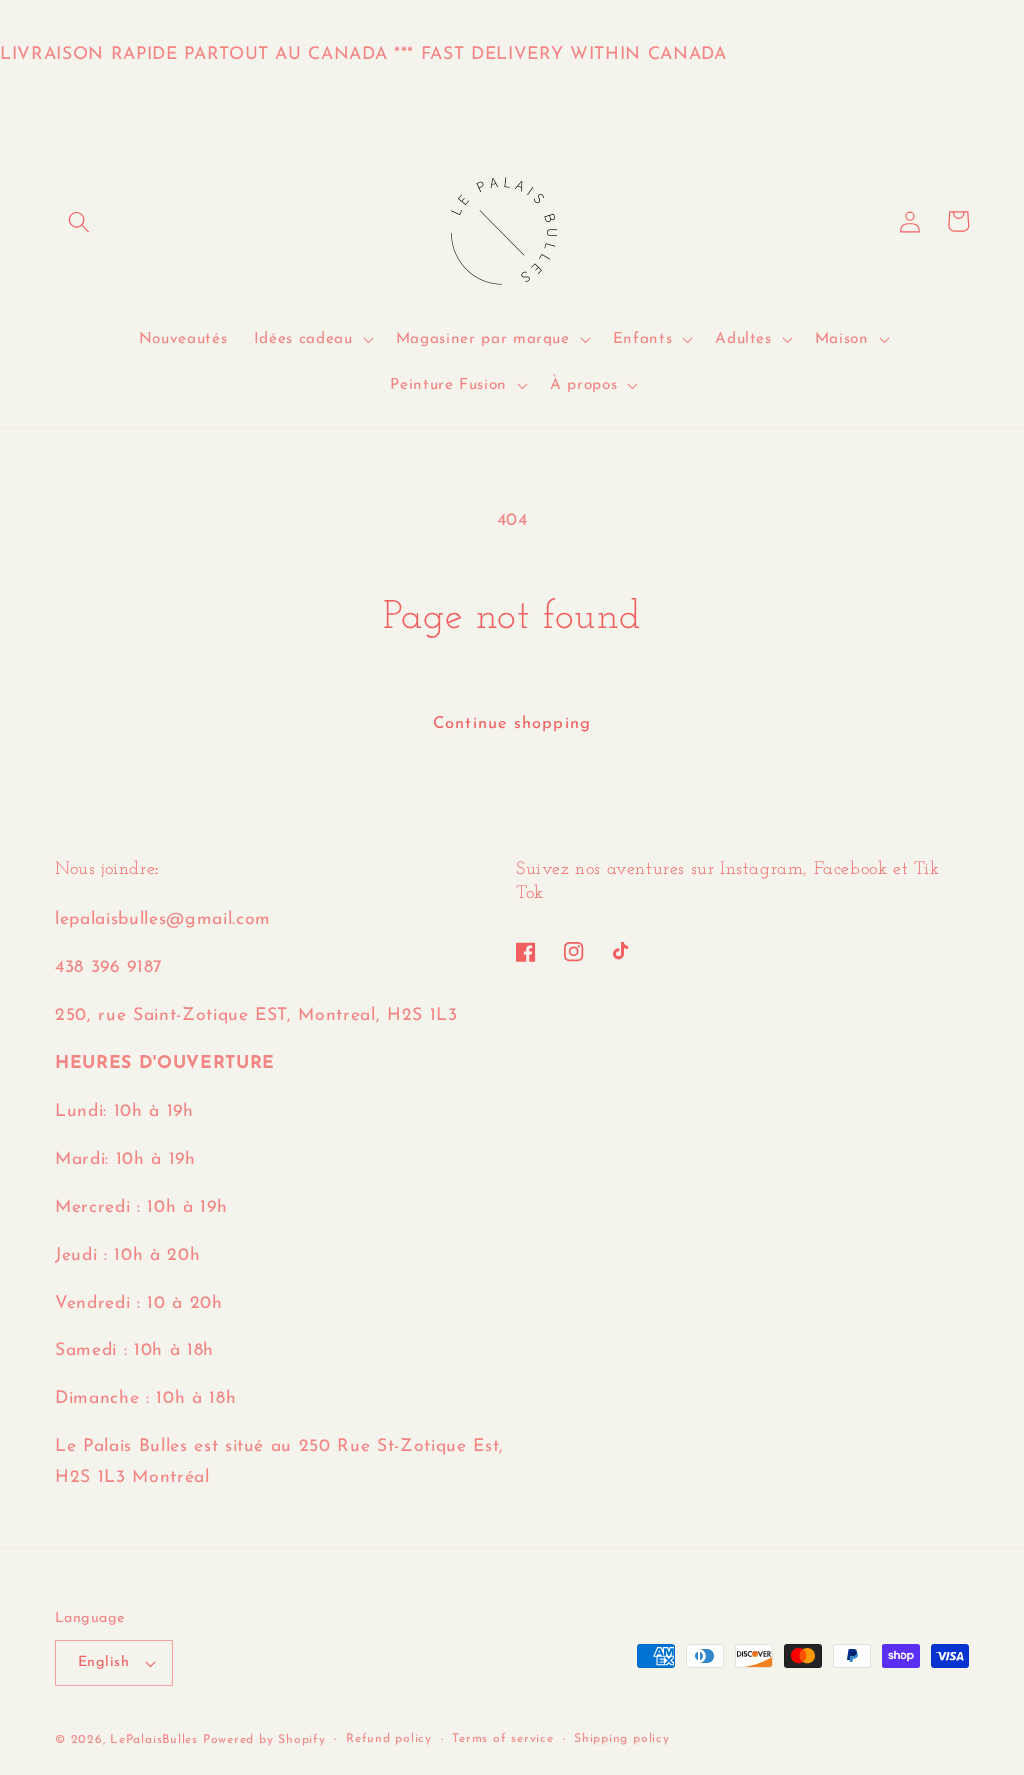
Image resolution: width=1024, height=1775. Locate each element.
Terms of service (502, 1739)
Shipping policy (622, 1739)
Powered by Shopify (264, 1740)
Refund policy (389, 1739)
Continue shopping (512, 724)
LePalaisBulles (154, 1740)
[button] (79, 221)
